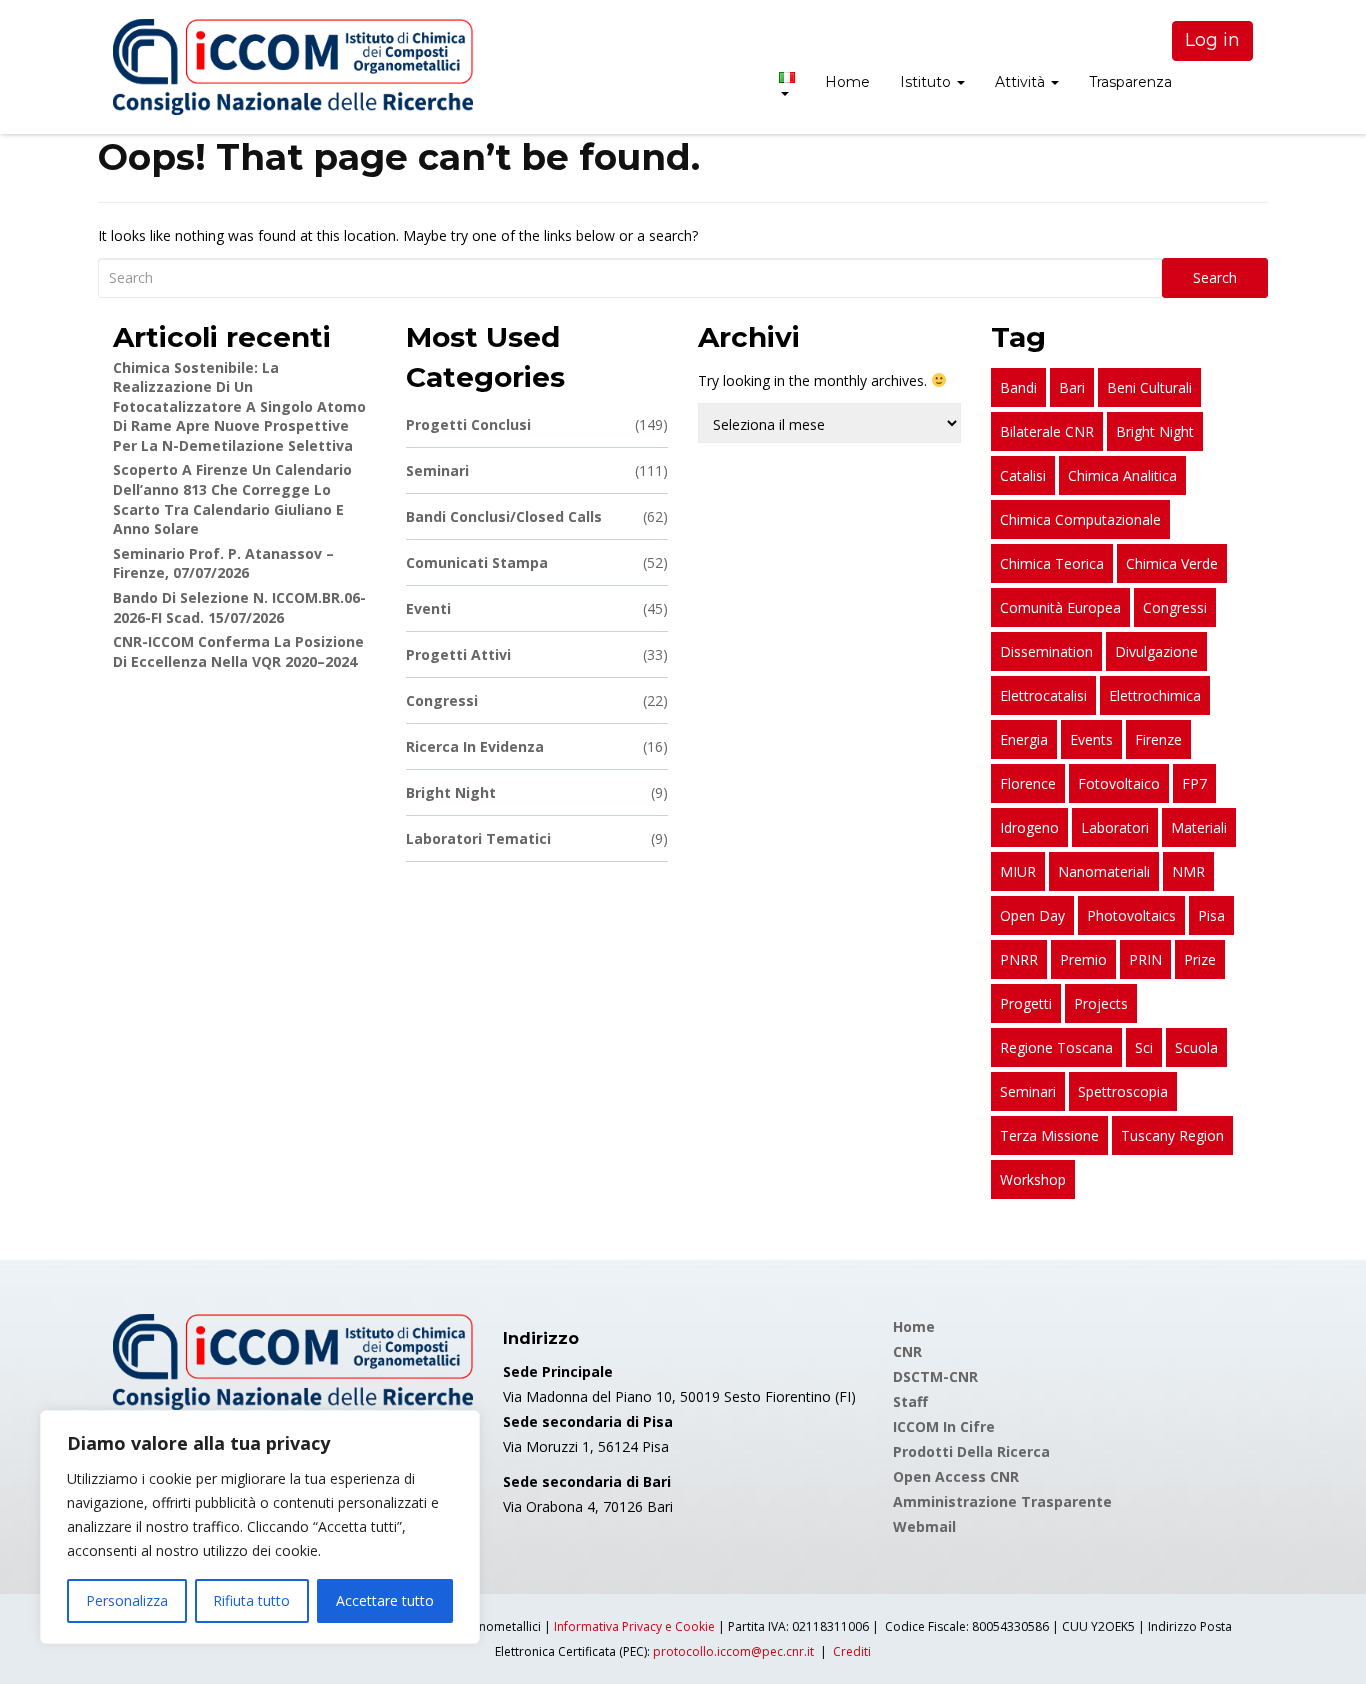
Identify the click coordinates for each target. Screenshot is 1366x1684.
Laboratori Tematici (537, 838)
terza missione (1049, 1135)
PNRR (1019, 959)
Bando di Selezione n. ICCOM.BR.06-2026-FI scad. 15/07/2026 (239, 607)
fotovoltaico (1119, 783)
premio (1083, 959)
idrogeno (1029, 827)
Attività (1022, 82)
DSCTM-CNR (935, 1376)
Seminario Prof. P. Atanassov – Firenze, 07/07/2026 (223, 563)
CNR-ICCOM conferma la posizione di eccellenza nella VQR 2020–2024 (238, 651)
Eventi (537, 608)
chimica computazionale (1080, 519)
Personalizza (127, 1600)
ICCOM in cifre (944, 1426)
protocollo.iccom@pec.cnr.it (733, 1651)
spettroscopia (1123, 1091)
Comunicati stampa (537, 562)
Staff (910, 1401)
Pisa (1211, 915)
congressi (1175, 607)
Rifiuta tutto (251, 1600)
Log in (1212, 40)
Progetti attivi (537, 654)
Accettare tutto (385, 1600)
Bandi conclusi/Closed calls (537, 516)
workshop (1033, 1179)
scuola (1196, 1047)
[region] (260, 1527)
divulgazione (1156, 651)
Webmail (924, 1526)
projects (1101, 1003)
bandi (1018, 387)
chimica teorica (1052, 563)
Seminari (537, 470)
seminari (1028, 1091)
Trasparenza (1130, 82)
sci (1144, 1047)
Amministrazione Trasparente (1002, 1501)
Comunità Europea (1060, 607)
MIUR (1018, 871)
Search (1215, 277)
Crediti (852, 1651)
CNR (907, 1351)
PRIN (1145, 959)
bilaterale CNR (1047, 431)
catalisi (1023, 475)
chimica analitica (1122, 475)
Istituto (927, 82)
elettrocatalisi (1043, 695)
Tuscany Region (1172, 1135)
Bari (1072, 387)
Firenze (1158, 739)
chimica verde (1172, 563)
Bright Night (537, 792)
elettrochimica (1155, 695)
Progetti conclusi (537, 424)
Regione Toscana (1056, 1047)
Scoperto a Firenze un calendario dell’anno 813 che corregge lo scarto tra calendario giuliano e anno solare (232, 499)
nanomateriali (1104, 871)
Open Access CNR (956, 1476)
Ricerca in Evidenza (537, 746)
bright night (1155, 431)
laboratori (1115, 827)
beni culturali (1149, 387)
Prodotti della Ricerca (971, 1451)
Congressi (537, 700)
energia (1024, 739)
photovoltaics (1131, 915)
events (1091, 739)
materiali (1199, 827)
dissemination (1046, 651)
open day (1032, 915)
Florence (1028, 783)
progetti (1026, 1003)
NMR (1188, 871)
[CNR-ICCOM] (293, 67)
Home (847, 82)
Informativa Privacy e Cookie (634, 1626)
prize (1200, 959)
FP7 (1194, 783)
